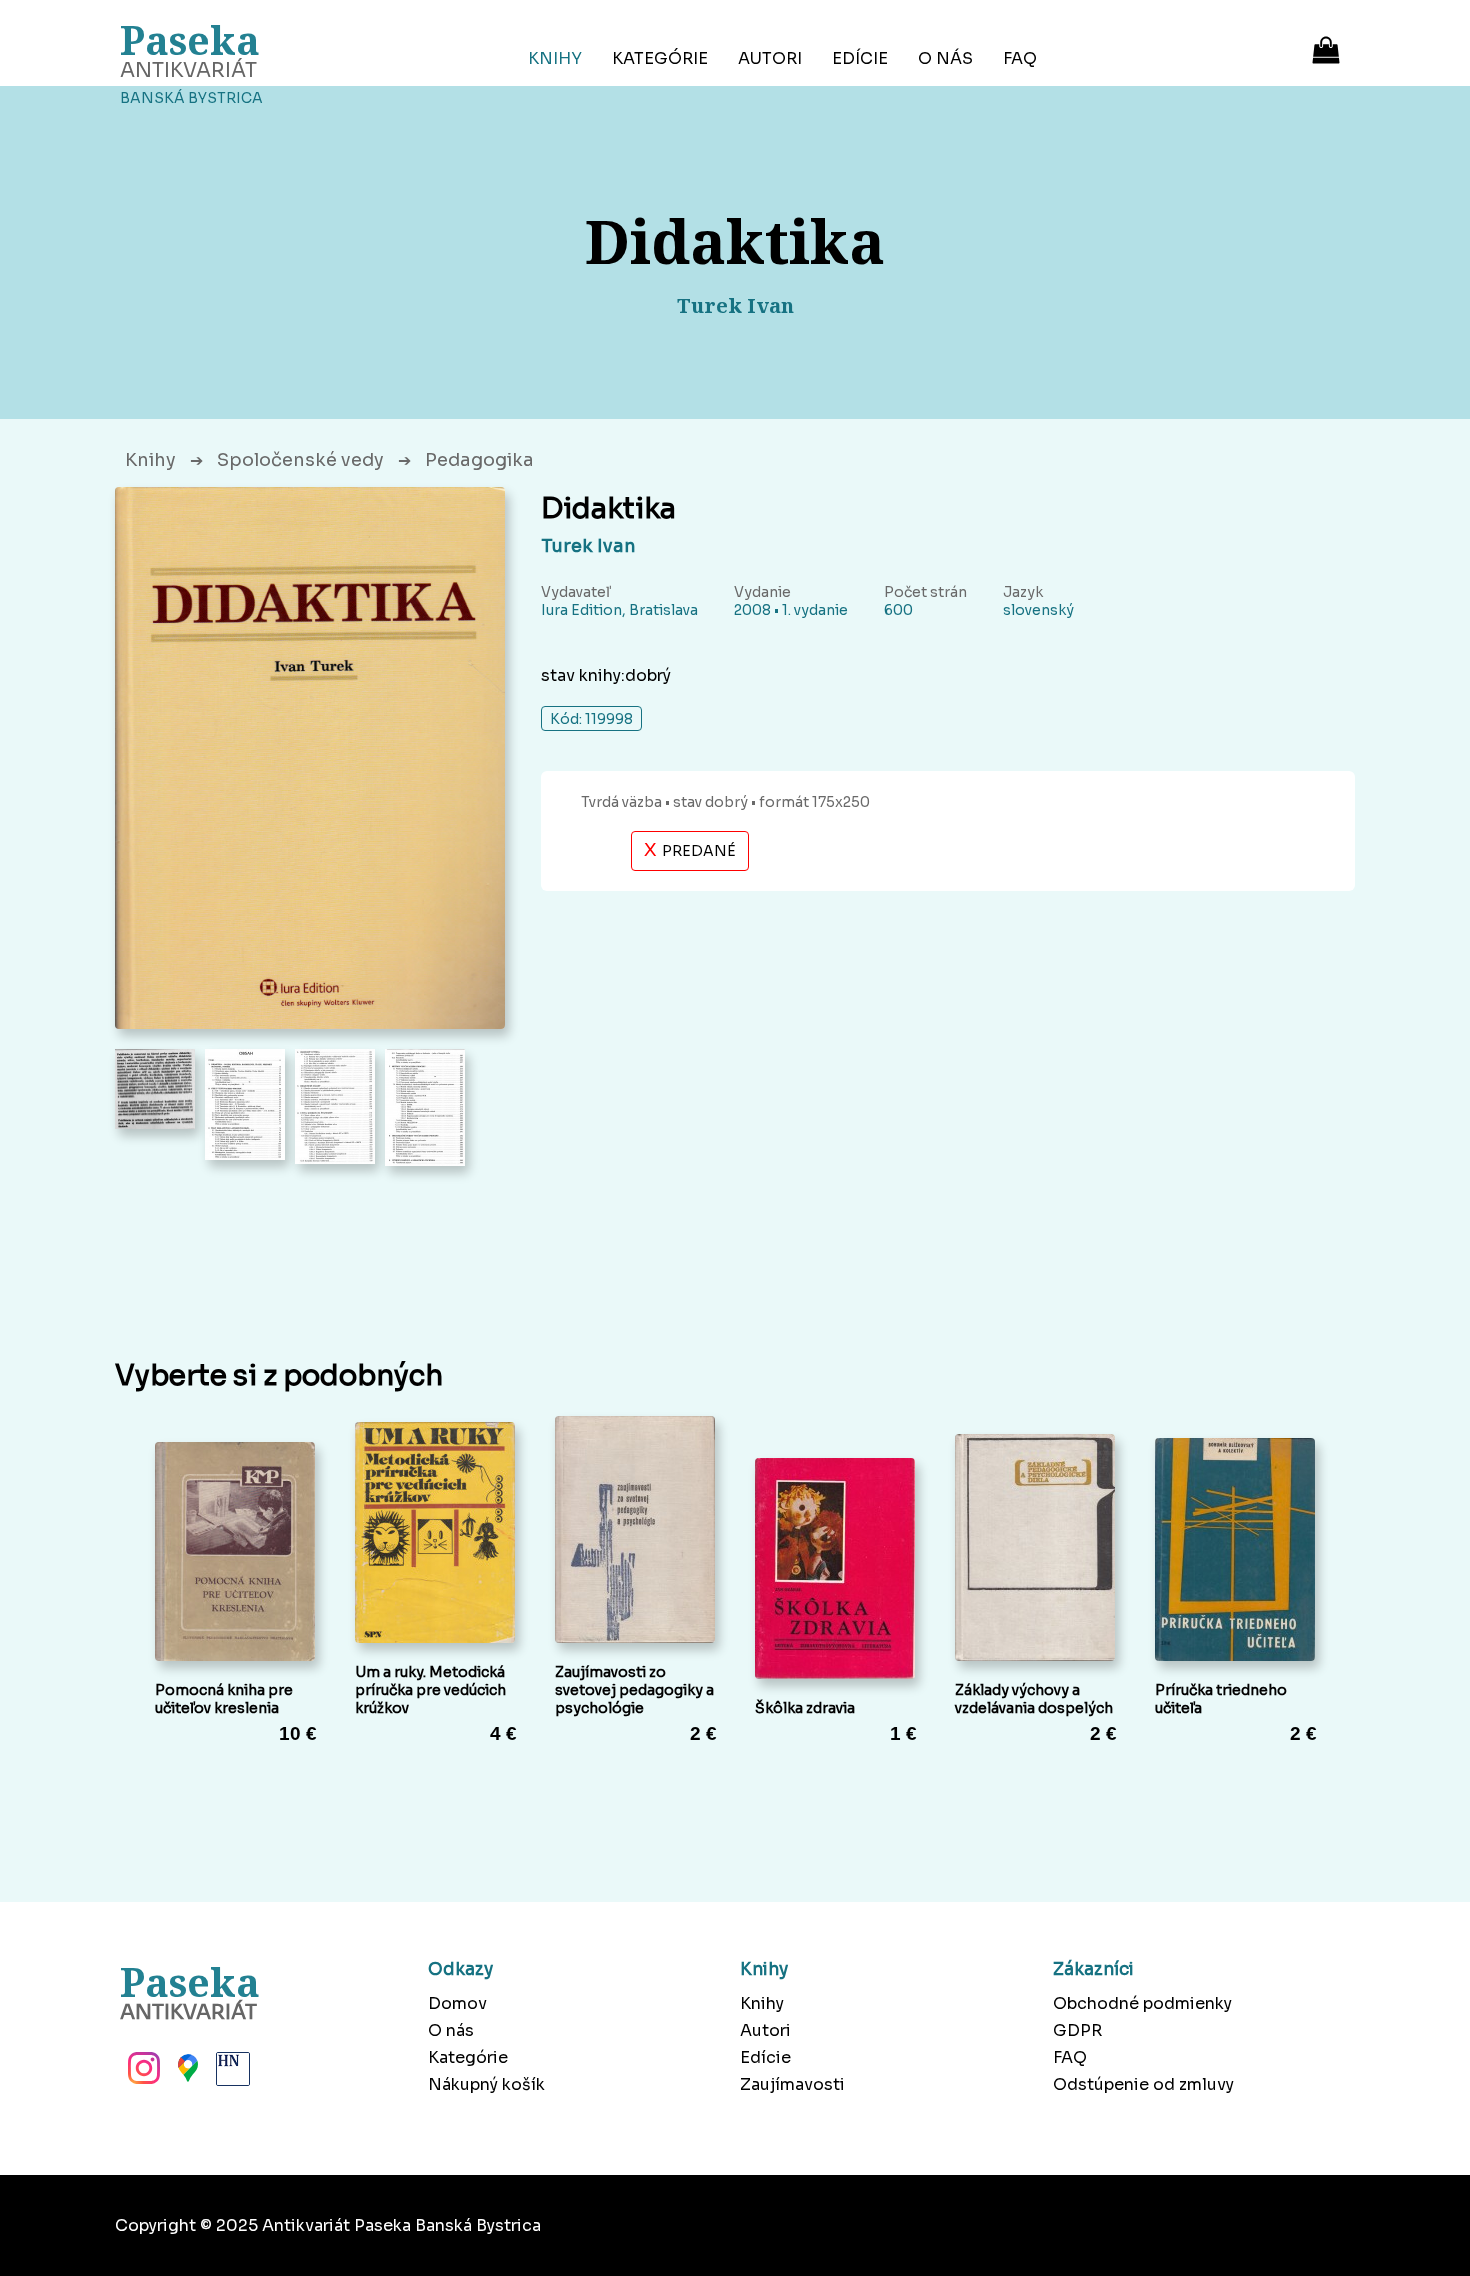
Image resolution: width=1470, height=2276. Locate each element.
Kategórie (660, 58)
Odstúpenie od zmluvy (1143, 2084)
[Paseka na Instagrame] (142, 2074)
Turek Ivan (588, 546)
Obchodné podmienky (1142, 2003)
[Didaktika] (310, 757)
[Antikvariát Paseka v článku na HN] (231, 2074)
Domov (457, 2003)
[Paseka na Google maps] (186, 2074)
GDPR (1077, 2030)
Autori (770, 58)
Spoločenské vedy (300, 460)
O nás (945, 58)
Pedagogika (479, 460)
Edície (860, 58)
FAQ (1020, 58)
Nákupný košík (486, 2084)
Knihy (555, 58)
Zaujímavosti (792, 2084)
